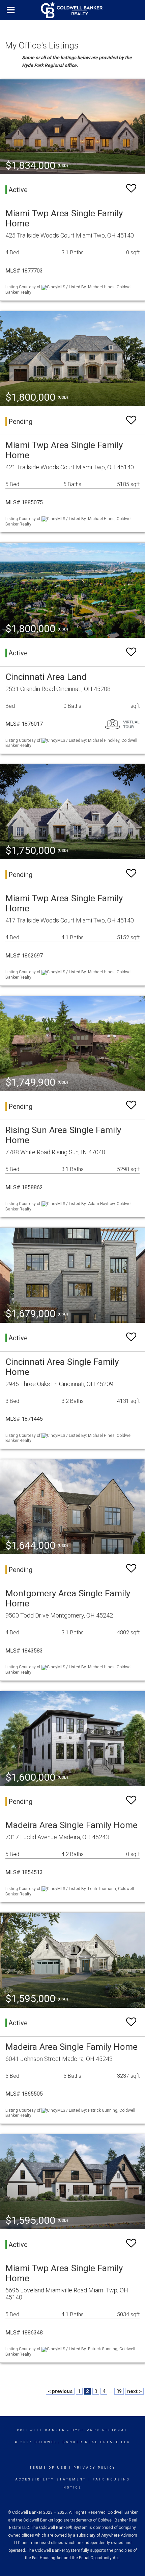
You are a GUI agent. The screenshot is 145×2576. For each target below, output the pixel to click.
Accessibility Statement (51, 2479)
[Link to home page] (72, 10)
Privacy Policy (95, 2468)
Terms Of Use (48, 2468)
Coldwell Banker (41, 2430)
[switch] (131, 189)
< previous (60, 2391)
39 (119, 2391)
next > (134, 2391)
